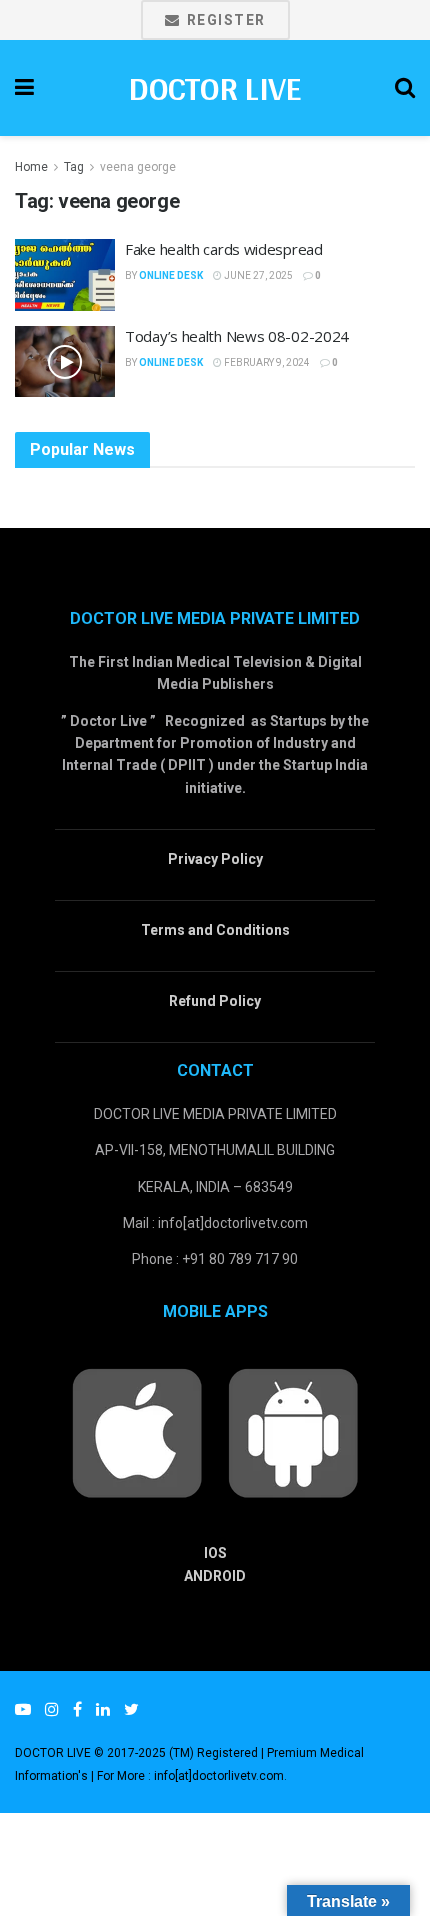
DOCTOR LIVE (214, 88)
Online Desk (171, 275)
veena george (138, 167)
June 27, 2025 (257, 275)
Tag (74, 167)
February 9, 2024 (266, 362)
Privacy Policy (215, 859)
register (224, 20)
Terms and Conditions (215, 930)
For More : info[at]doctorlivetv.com (190, 1776)
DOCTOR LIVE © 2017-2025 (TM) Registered (138, 1753)
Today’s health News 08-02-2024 (237, 336)
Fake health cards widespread (224, 249)
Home (31, 167)
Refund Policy (215, 1001)
